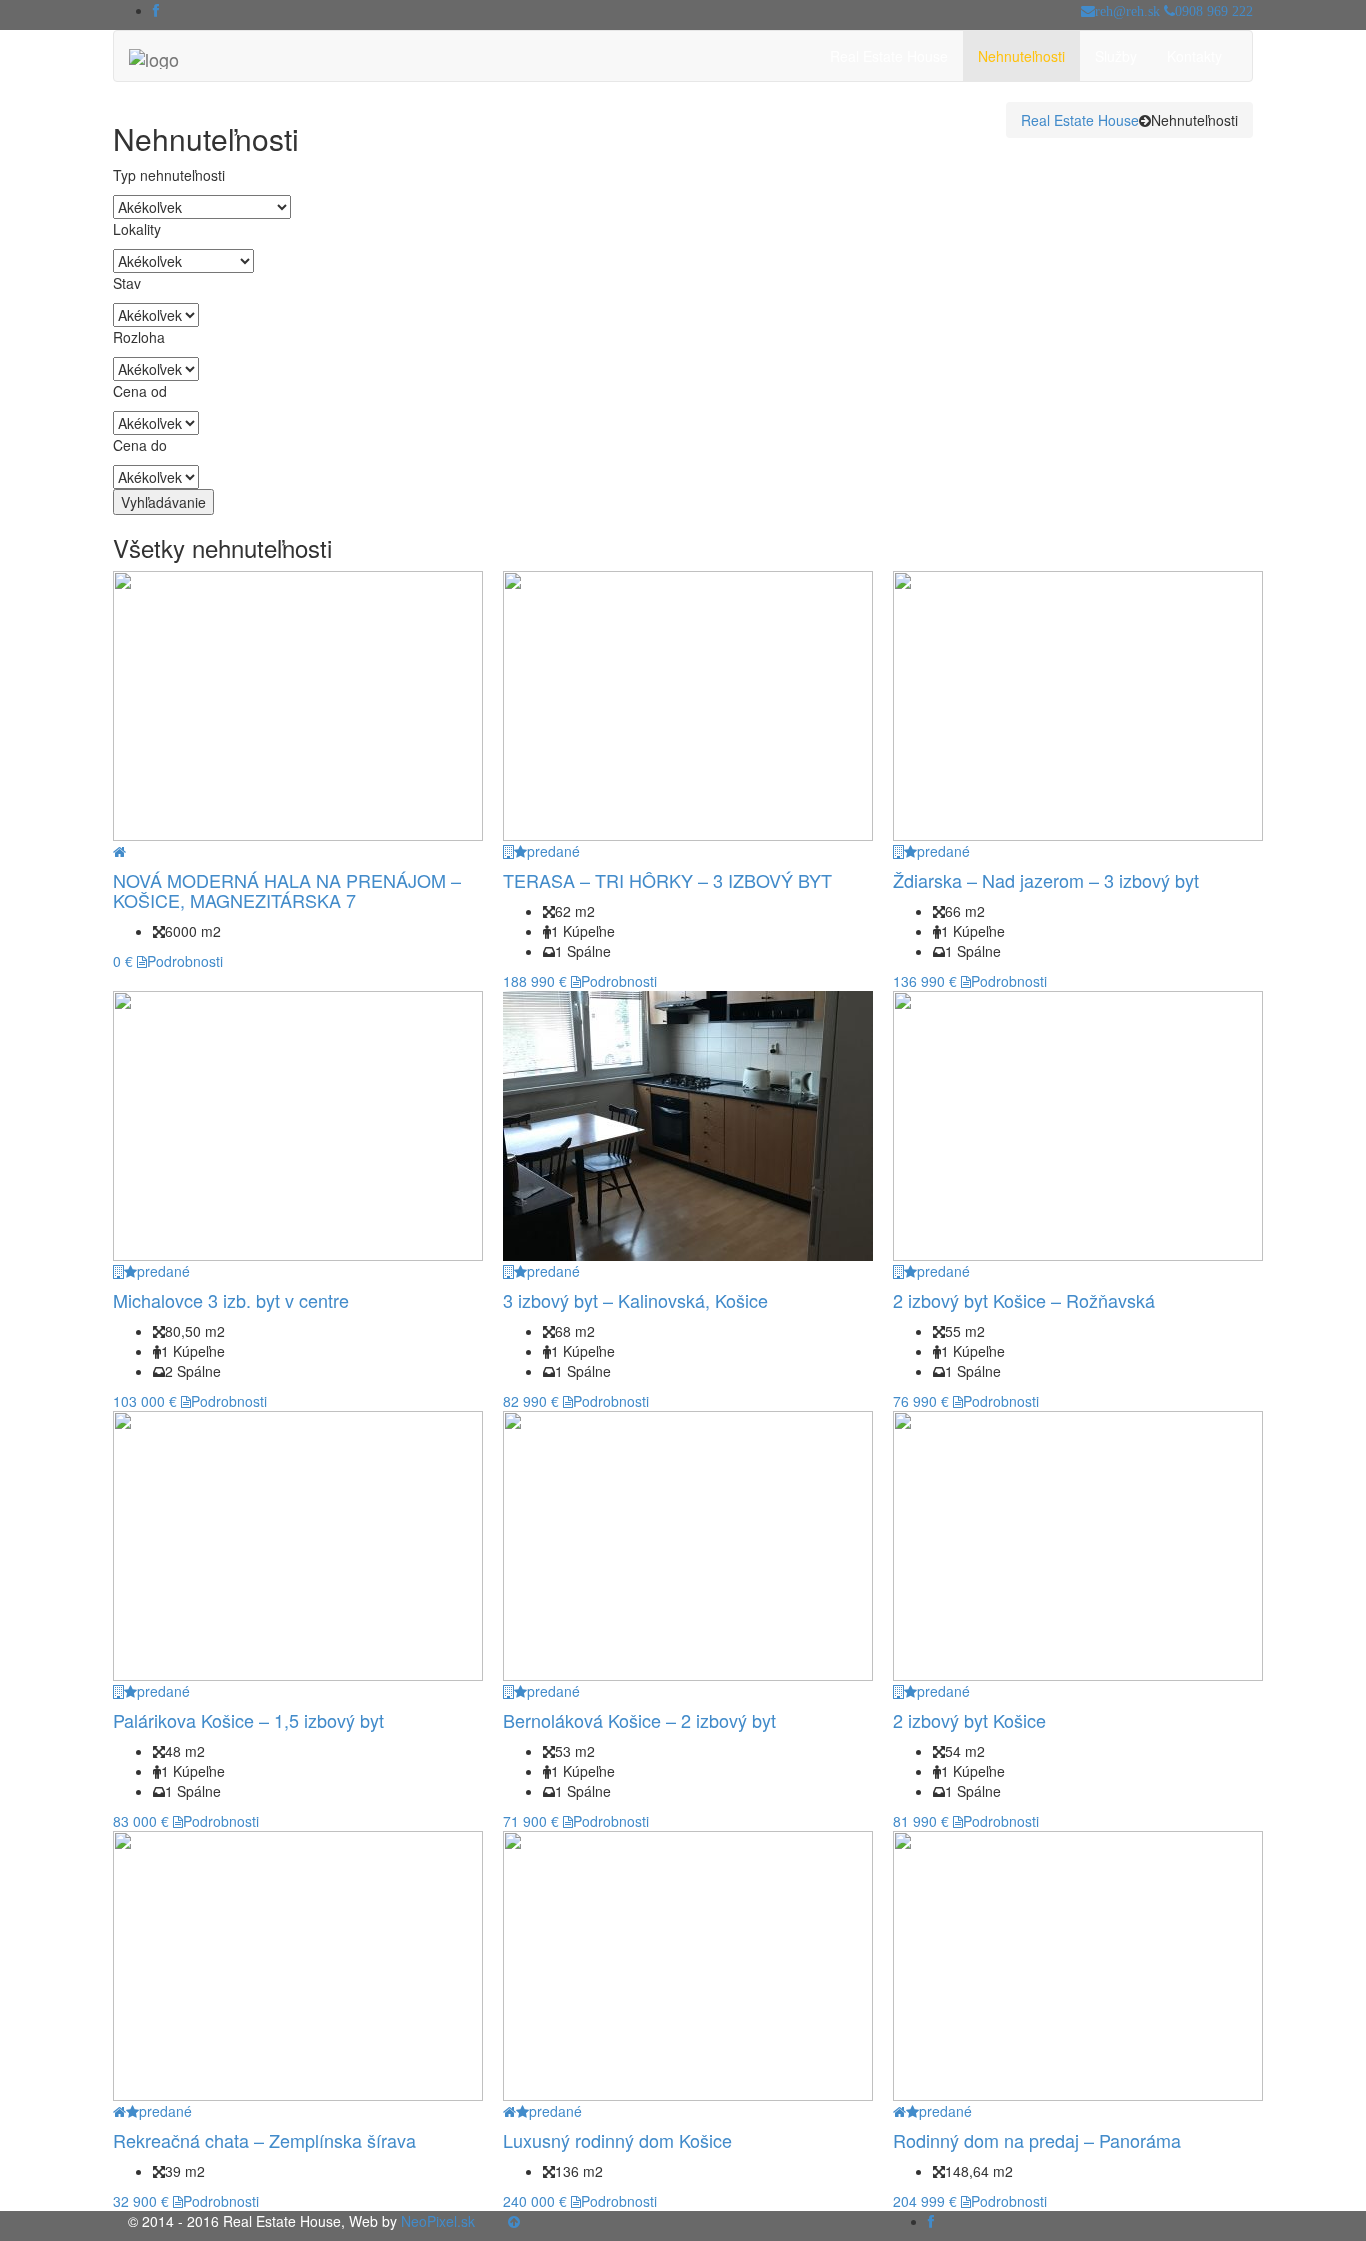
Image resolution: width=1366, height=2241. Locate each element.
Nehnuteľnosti (1021, 56)
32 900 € (141, 2201)
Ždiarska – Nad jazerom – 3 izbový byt (1046, 880)
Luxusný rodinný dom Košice (617, 2140)
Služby (1116, 56)
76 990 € (921, 1401)
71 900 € (531, 1821)
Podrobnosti (185, 961)
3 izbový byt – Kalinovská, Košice (635, 1300)
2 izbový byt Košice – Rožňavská (1024, 1300)
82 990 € (531, 1401)
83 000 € (141, 1821)
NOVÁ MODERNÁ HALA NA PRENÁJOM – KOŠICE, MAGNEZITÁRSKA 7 (287, 890)
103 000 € (145, 1401)
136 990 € (925, 981)
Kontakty (1194, 56)
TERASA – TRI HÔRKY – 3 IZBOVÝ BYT (667, 880)
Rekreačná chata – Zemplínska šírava (264, 2140)
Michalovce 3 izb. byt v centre (231, 1300)
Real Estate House (889, 56)
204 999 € (925, 2201)
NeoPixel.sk (438, 2221)
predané (553, 851)
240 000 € (535, 2201)
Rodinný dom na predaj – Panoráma (1037, 2140)
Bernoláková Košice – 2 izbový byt (639, 1720)
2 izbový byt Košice (969, 1720)
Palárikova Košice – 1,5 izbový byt (248, 1720)
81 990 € (921, 1821)
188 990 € (535, 981)
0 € (123, 961)
